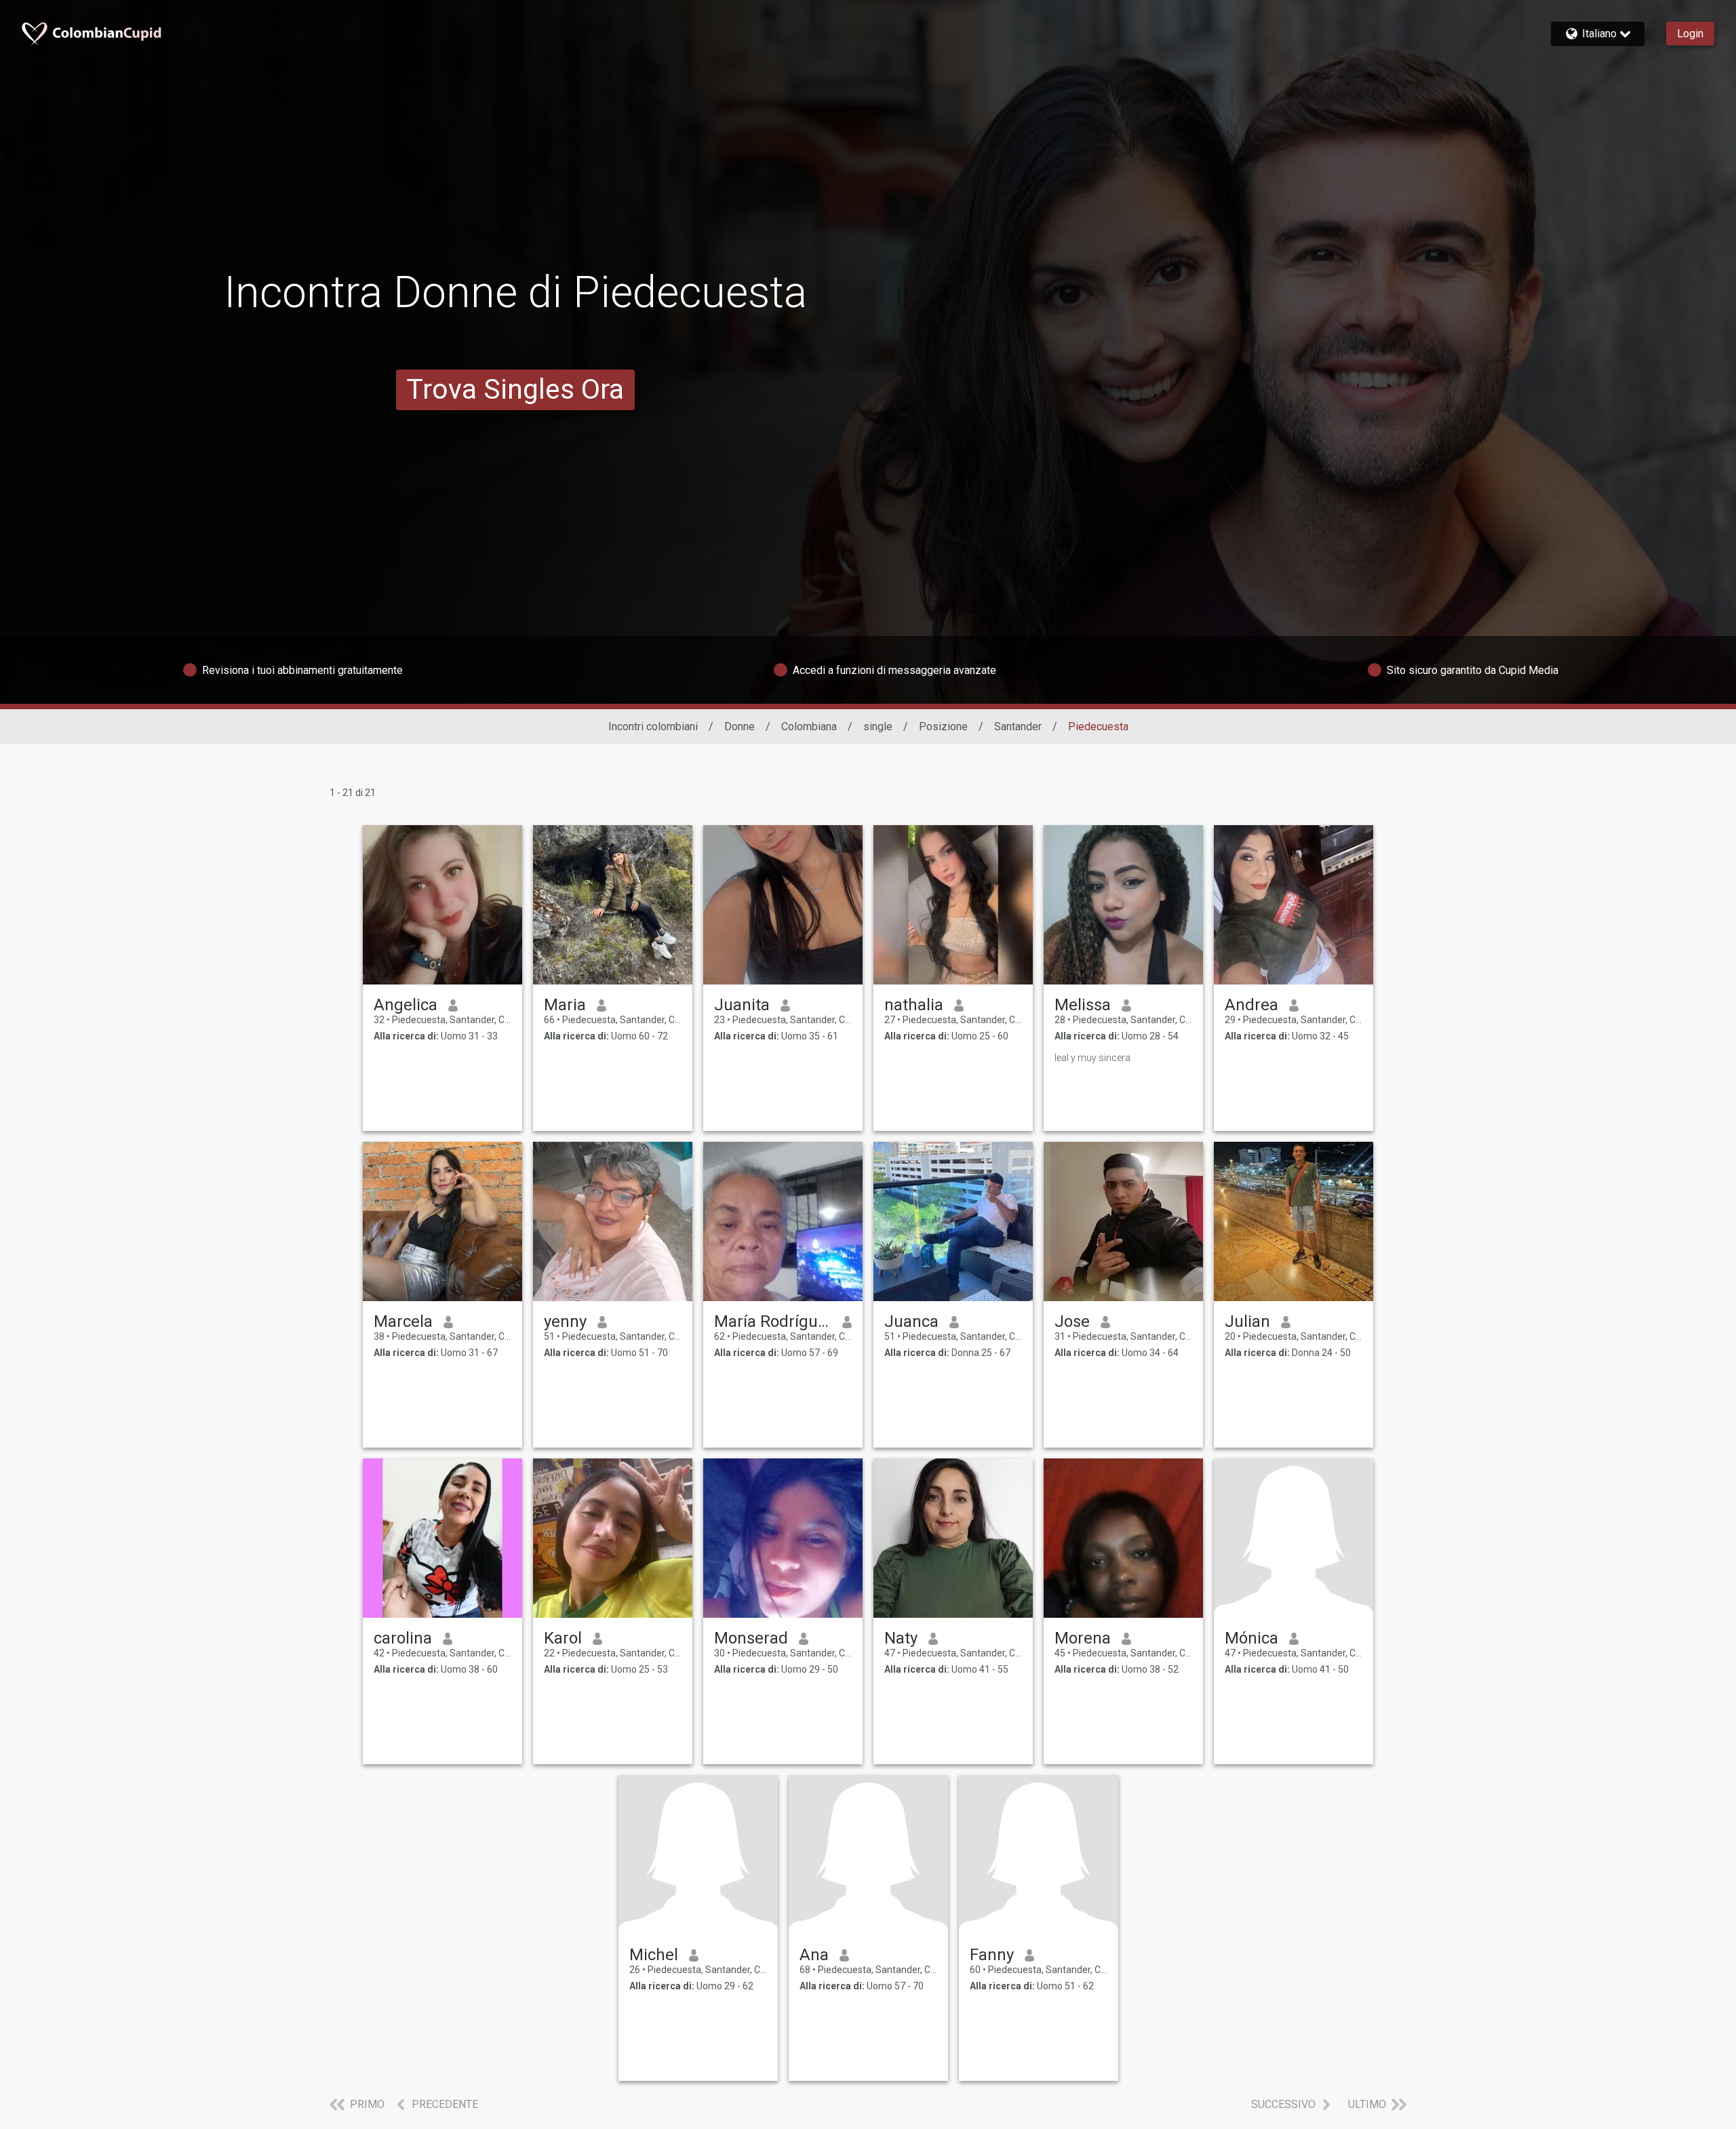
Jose (1072, 1321)
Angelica (406, 1005)
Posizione (943, 727)
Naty (901, 1638)
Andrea (1251, 1005)
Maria (565, 1005)
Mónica (1251, 1638)
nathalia (914, 1005)
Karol (563, 1638)
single (878, 727)
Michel (654, 1955)
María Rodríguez (773, 1321)
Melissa (1083, 1005)
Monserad (751, 1638)
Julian (1247, 1321)
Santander (1018, 727)
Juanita (742, 1005)
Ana (814, 1955)
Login (1690, 34)
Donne (739, 727)
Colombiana (809, 727)
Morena (1083, 1638)
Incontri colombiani (653, 727)
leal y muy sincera (1092, 1058)
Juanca (911, 1321)
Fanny (992, 1955)
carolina (403, 1638)
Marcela (403, 1321)
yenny (565, 1321)
